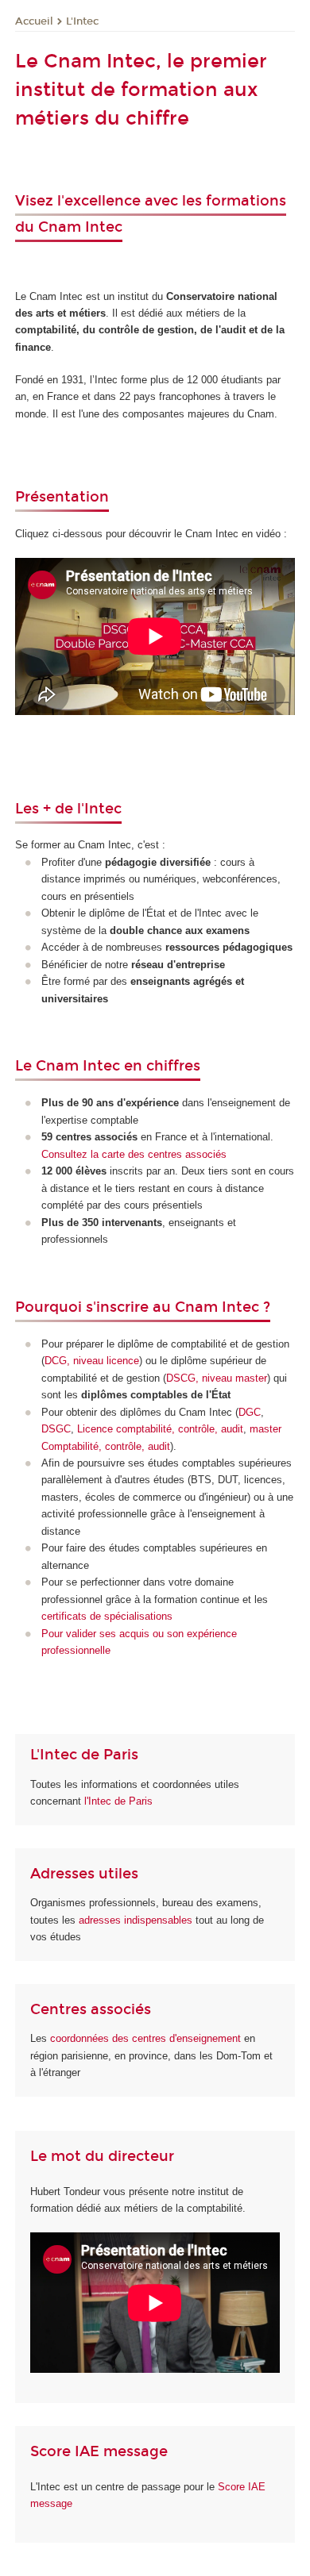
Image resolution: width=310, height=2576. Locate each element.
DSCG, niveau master (217, 1378)
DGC (250, 1412)
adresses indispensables (136, 1920)
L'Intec (82, 21)
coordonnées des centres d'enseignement (147, 2038)
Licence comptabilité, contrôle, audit (160, 1429)
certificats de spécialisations (107, 1616)
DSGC (56, 1429)
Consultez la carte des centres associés (134, 1154)
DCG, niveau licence (92, 1361)
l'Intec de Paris (118, 1801)
